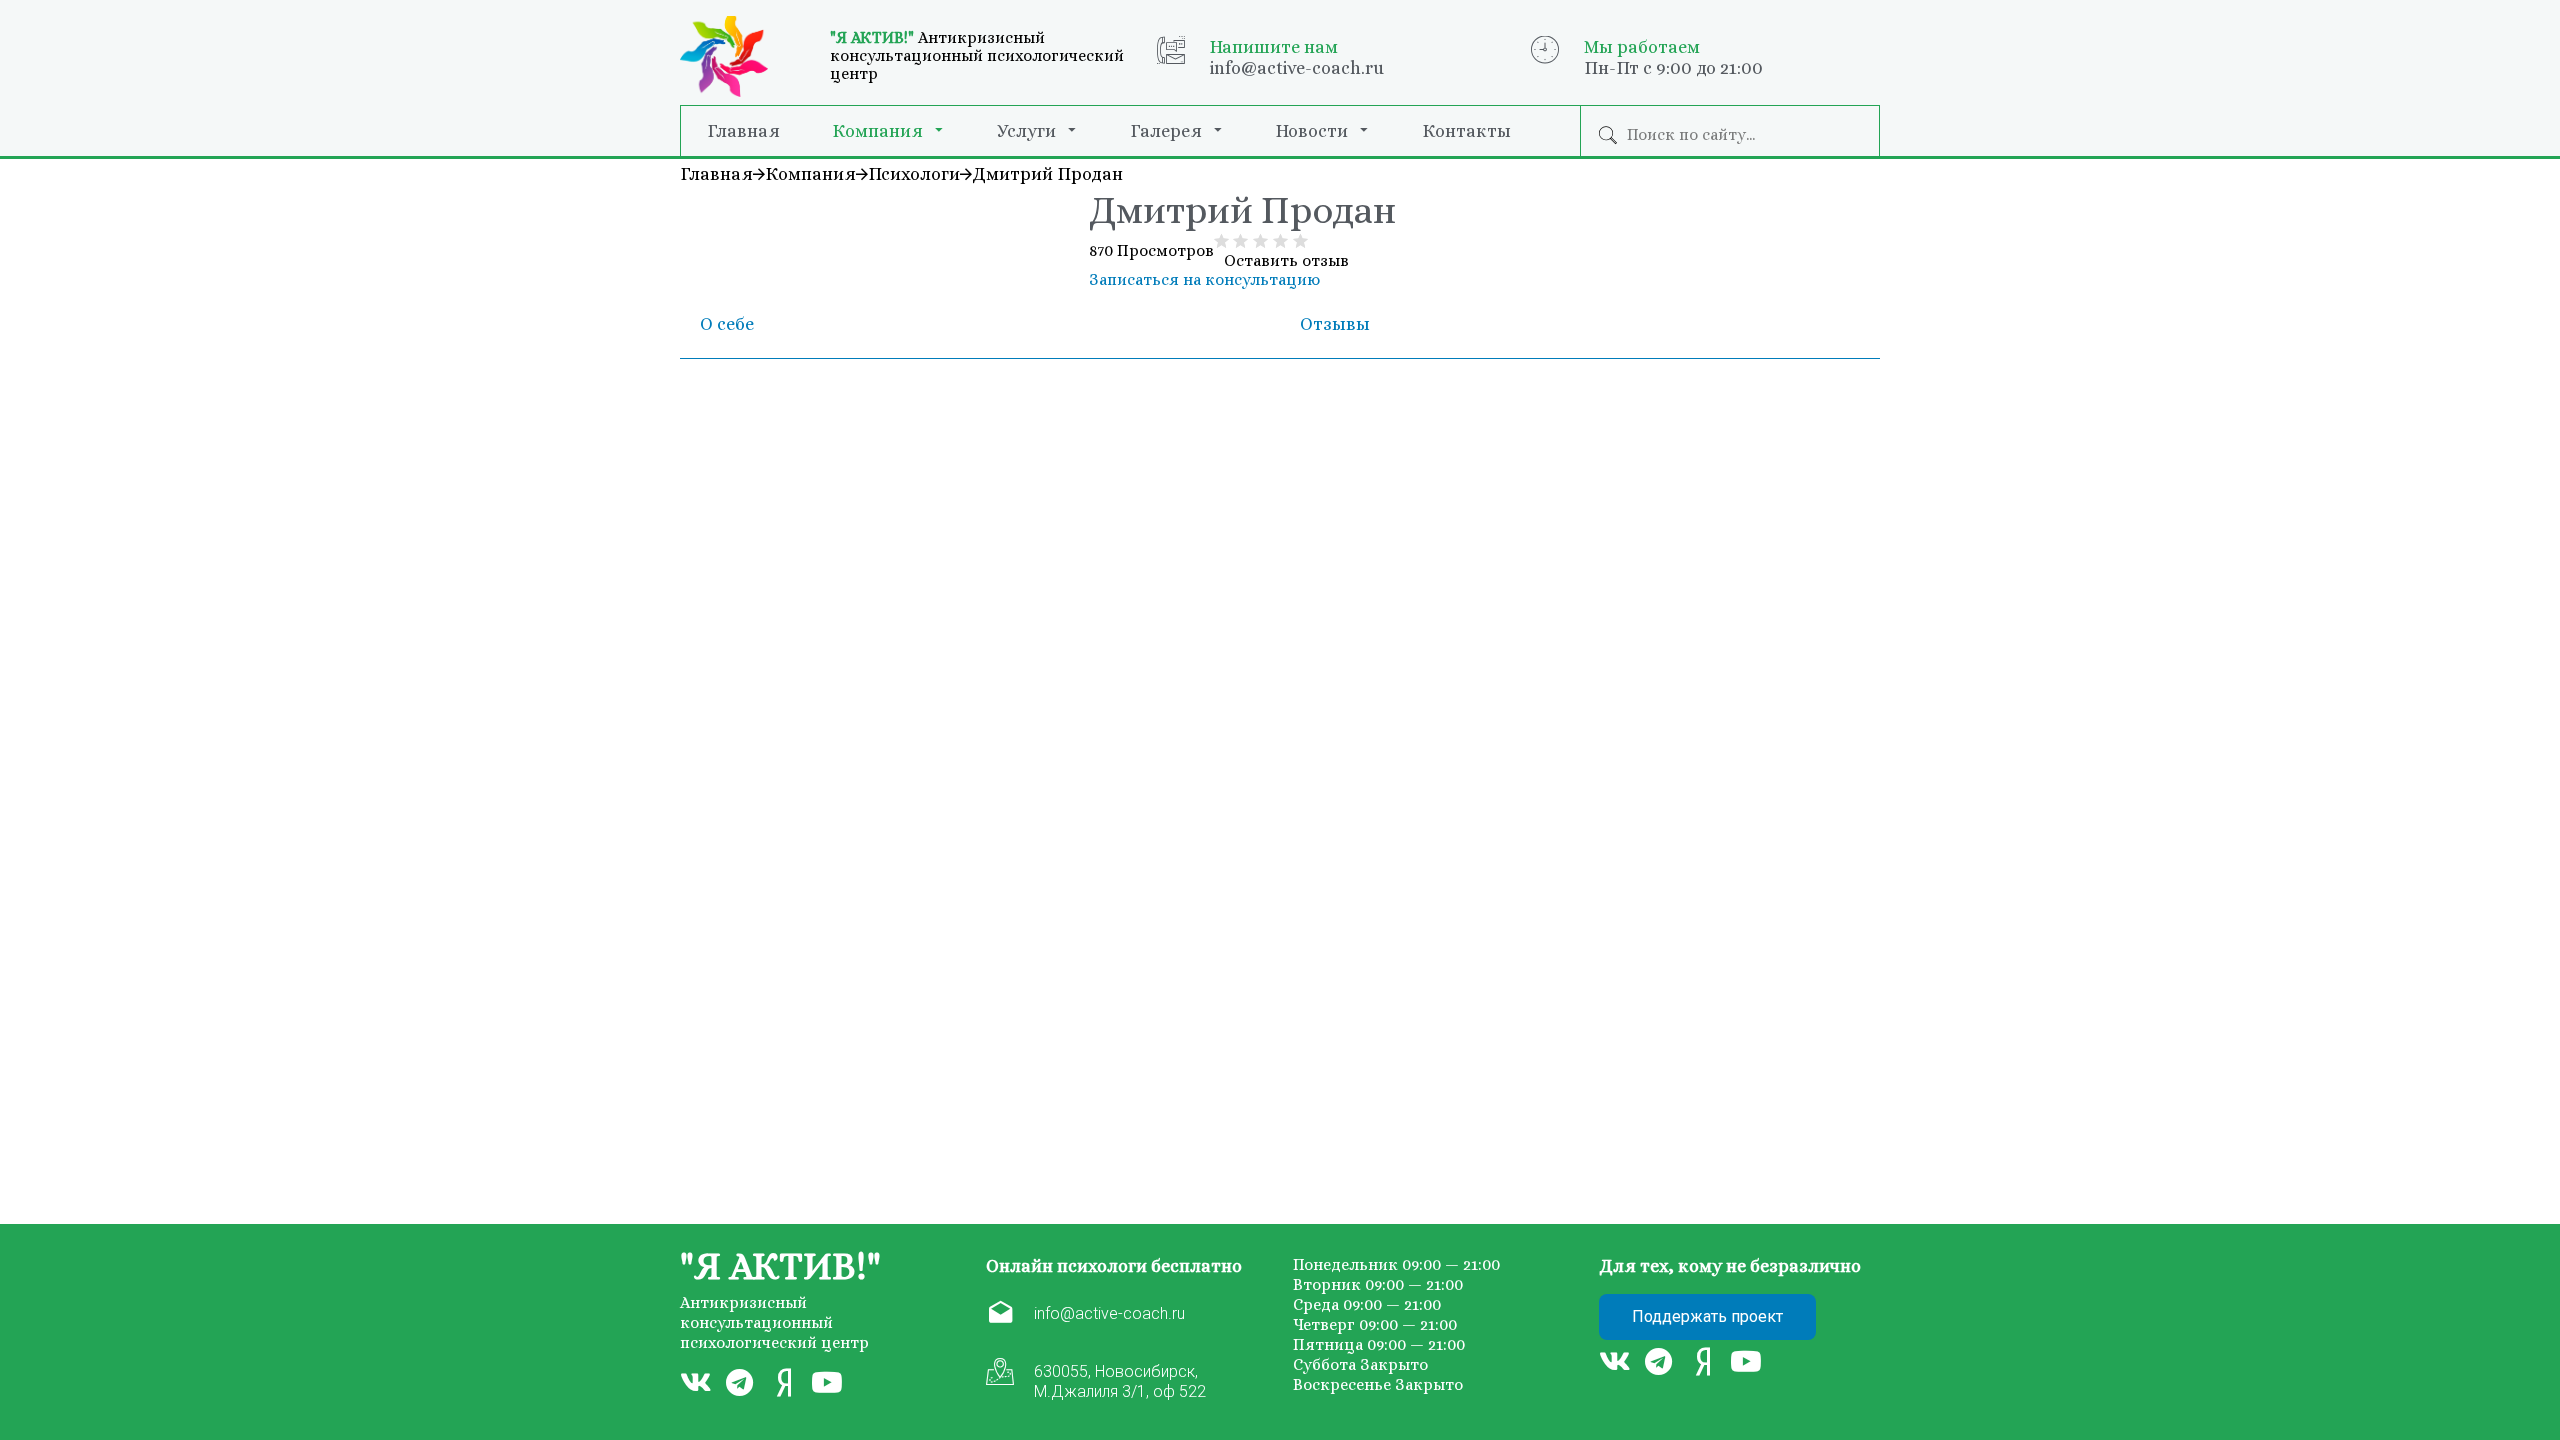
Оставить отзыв (1286, 260)
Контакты (1466, 131)
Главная (743, 131)
